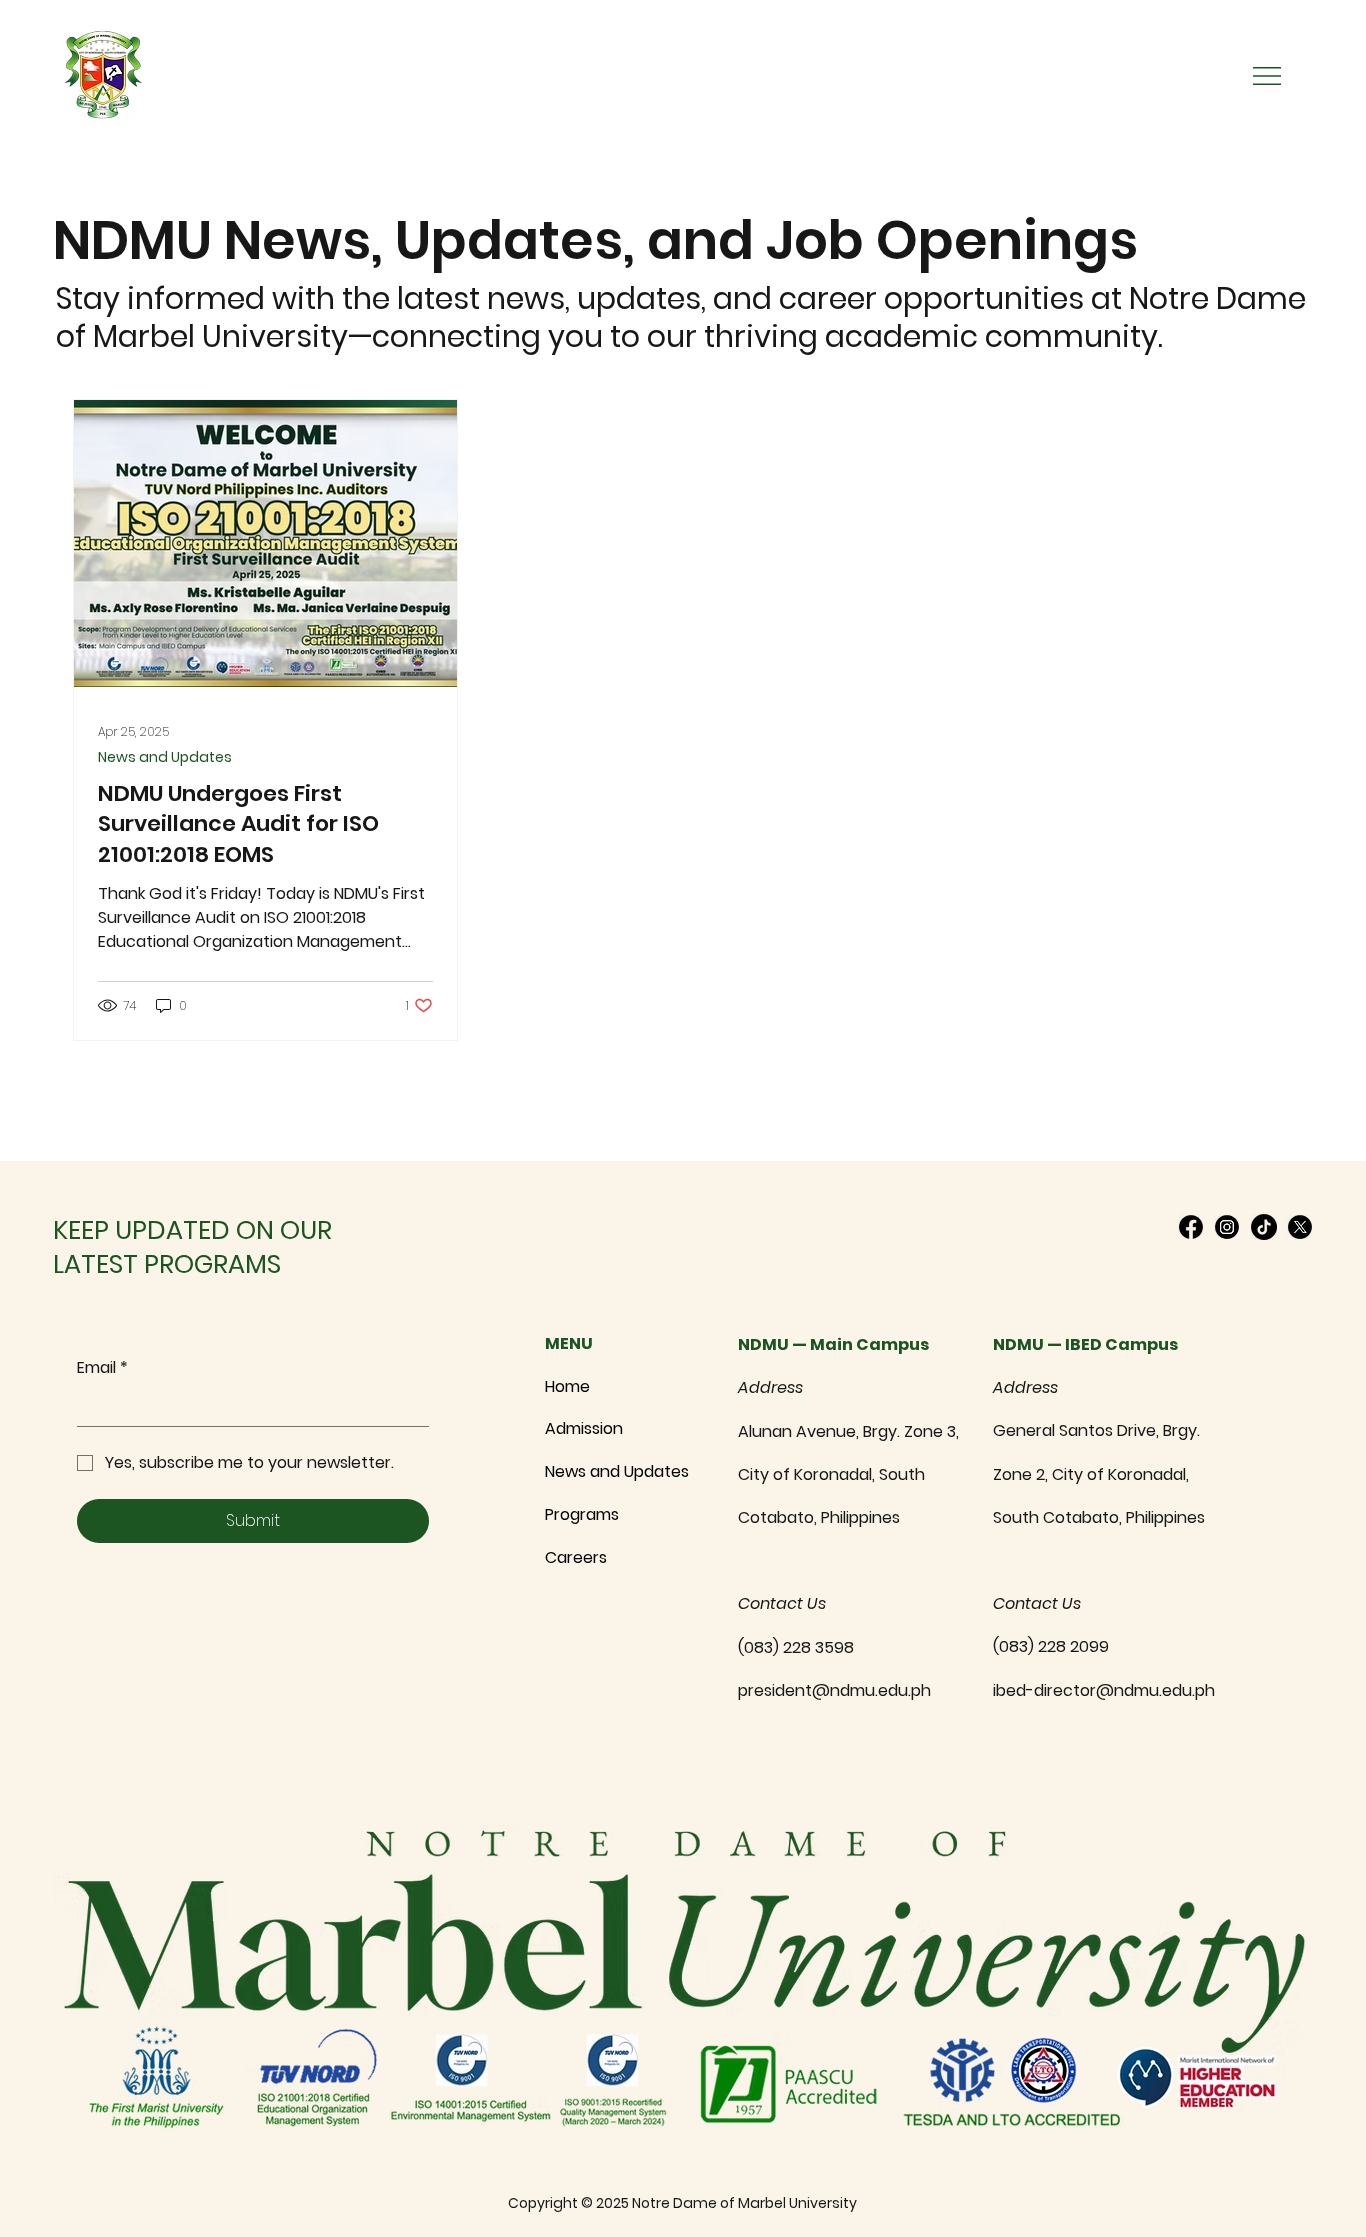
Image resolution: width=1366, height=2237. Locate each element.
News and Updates (165, 757)
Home (567, 1386)
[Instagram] (1227, 1227)
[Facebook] (1191, 1227)
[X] (1300, 1227)
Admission (584, 1428)
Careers (576, 1557)
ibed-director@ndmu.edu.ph (1104, 1690)
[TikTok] (1264, 1227)
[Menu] (1267, 75)
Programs (582, 1514)
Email (102, 1368)
